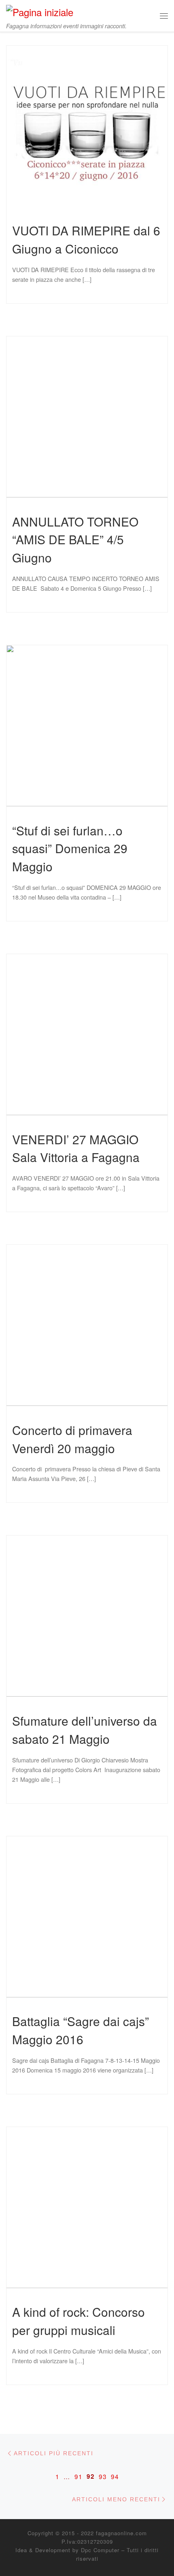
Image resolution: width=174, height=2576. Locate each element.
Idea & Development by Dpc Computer (67, 2550)
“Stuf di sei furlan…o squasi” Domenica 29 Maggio (70, 848)
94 (115, 2476)
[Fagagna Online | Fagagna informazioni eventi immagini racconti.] (40, 10)
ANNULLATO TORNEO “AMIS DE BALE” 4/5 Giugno (75, 539)
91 (79, 2476)
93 (103, 2476)
